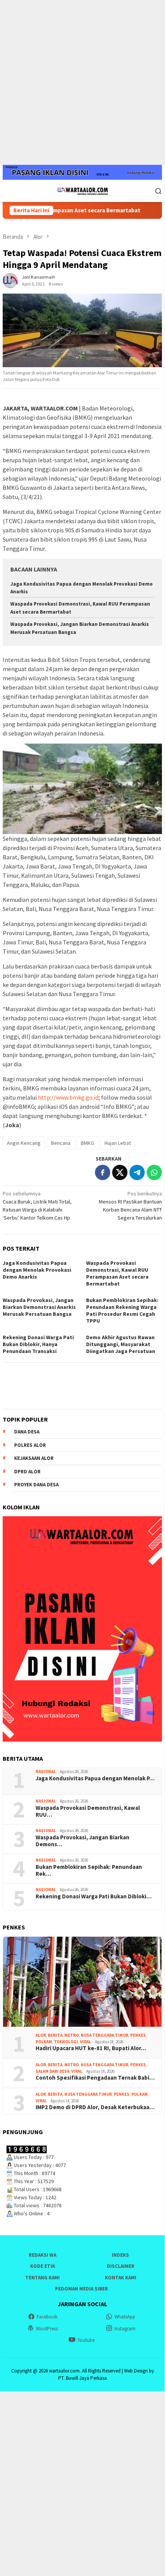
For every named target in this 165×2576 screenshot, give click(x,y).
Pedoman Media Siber (82, 2289)
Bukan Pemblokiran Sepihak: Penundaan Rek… (89, 1870)
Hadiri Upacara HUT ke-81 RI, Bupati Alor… (91, 2048)
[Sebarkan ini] (103, 1172)
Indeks (120, 2255)
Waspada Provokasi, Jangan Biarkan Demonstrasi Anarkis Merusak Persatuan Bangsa (39, 1307)
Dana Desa (27, 1432)
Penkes (138, 2035)
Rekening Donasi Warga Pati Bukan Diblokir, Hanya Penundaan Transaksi (38, 1344)
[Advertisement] (82, 82)
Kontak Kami (121, 2278)
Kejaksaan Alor (34, 1458)
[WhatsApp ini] (154, 1172)
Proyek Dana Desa (36, 1485)
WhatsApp (125, 2317)
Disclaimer (121, 2266)
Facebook (47, 2317)
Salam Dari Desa (52, 2071)
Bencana (61, 1143)
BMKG (87, 1143)
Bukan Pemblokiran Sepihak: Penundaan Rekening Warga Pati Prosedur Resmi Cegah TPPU (122, 1310)
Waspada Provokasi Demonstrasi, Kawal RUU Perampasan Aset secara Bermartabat (117, 1273)
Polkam (44, 2042)
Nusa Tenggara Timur (105, 2035)
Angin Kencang (24, 1143)
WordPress (47, 2329)
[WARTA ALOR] (82, 190)
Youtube (86, 2340)
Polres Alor (30, 1445)
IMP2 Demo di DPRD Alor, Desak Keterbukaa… (95, 2107)
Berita (55, 2035)
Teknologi (66, 2042)
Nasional (46, 1772)
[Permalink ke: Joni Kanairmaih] (10, 280)
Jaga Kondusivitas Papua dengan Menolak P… (95, 1778)
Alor (41, 2035)
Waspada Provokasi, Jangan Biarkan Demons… (82, 1841)
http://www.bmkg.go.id (68, 1097)
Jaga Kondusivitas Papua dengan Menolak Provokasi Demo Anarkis (37, 1270)
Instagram (125, 2329)
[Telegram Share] (137, 1172)
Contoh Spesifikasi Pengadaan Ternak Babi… (95, 2078)
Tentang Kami (42, 2278)
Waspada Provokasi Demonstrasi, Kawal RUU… (88, 1811)
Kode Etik (43, 2266)
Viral (86, 2042)
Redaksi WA (42, 2255)
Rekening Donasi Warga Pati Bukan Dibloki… (94, 1896)
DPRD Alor (27, 1472)
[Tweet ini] (120, 1172)
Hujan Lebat (118, 1143)
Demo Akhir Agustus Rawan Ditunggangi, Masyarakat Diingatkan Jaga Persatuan (121, 1344)
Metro (72, 2035)
